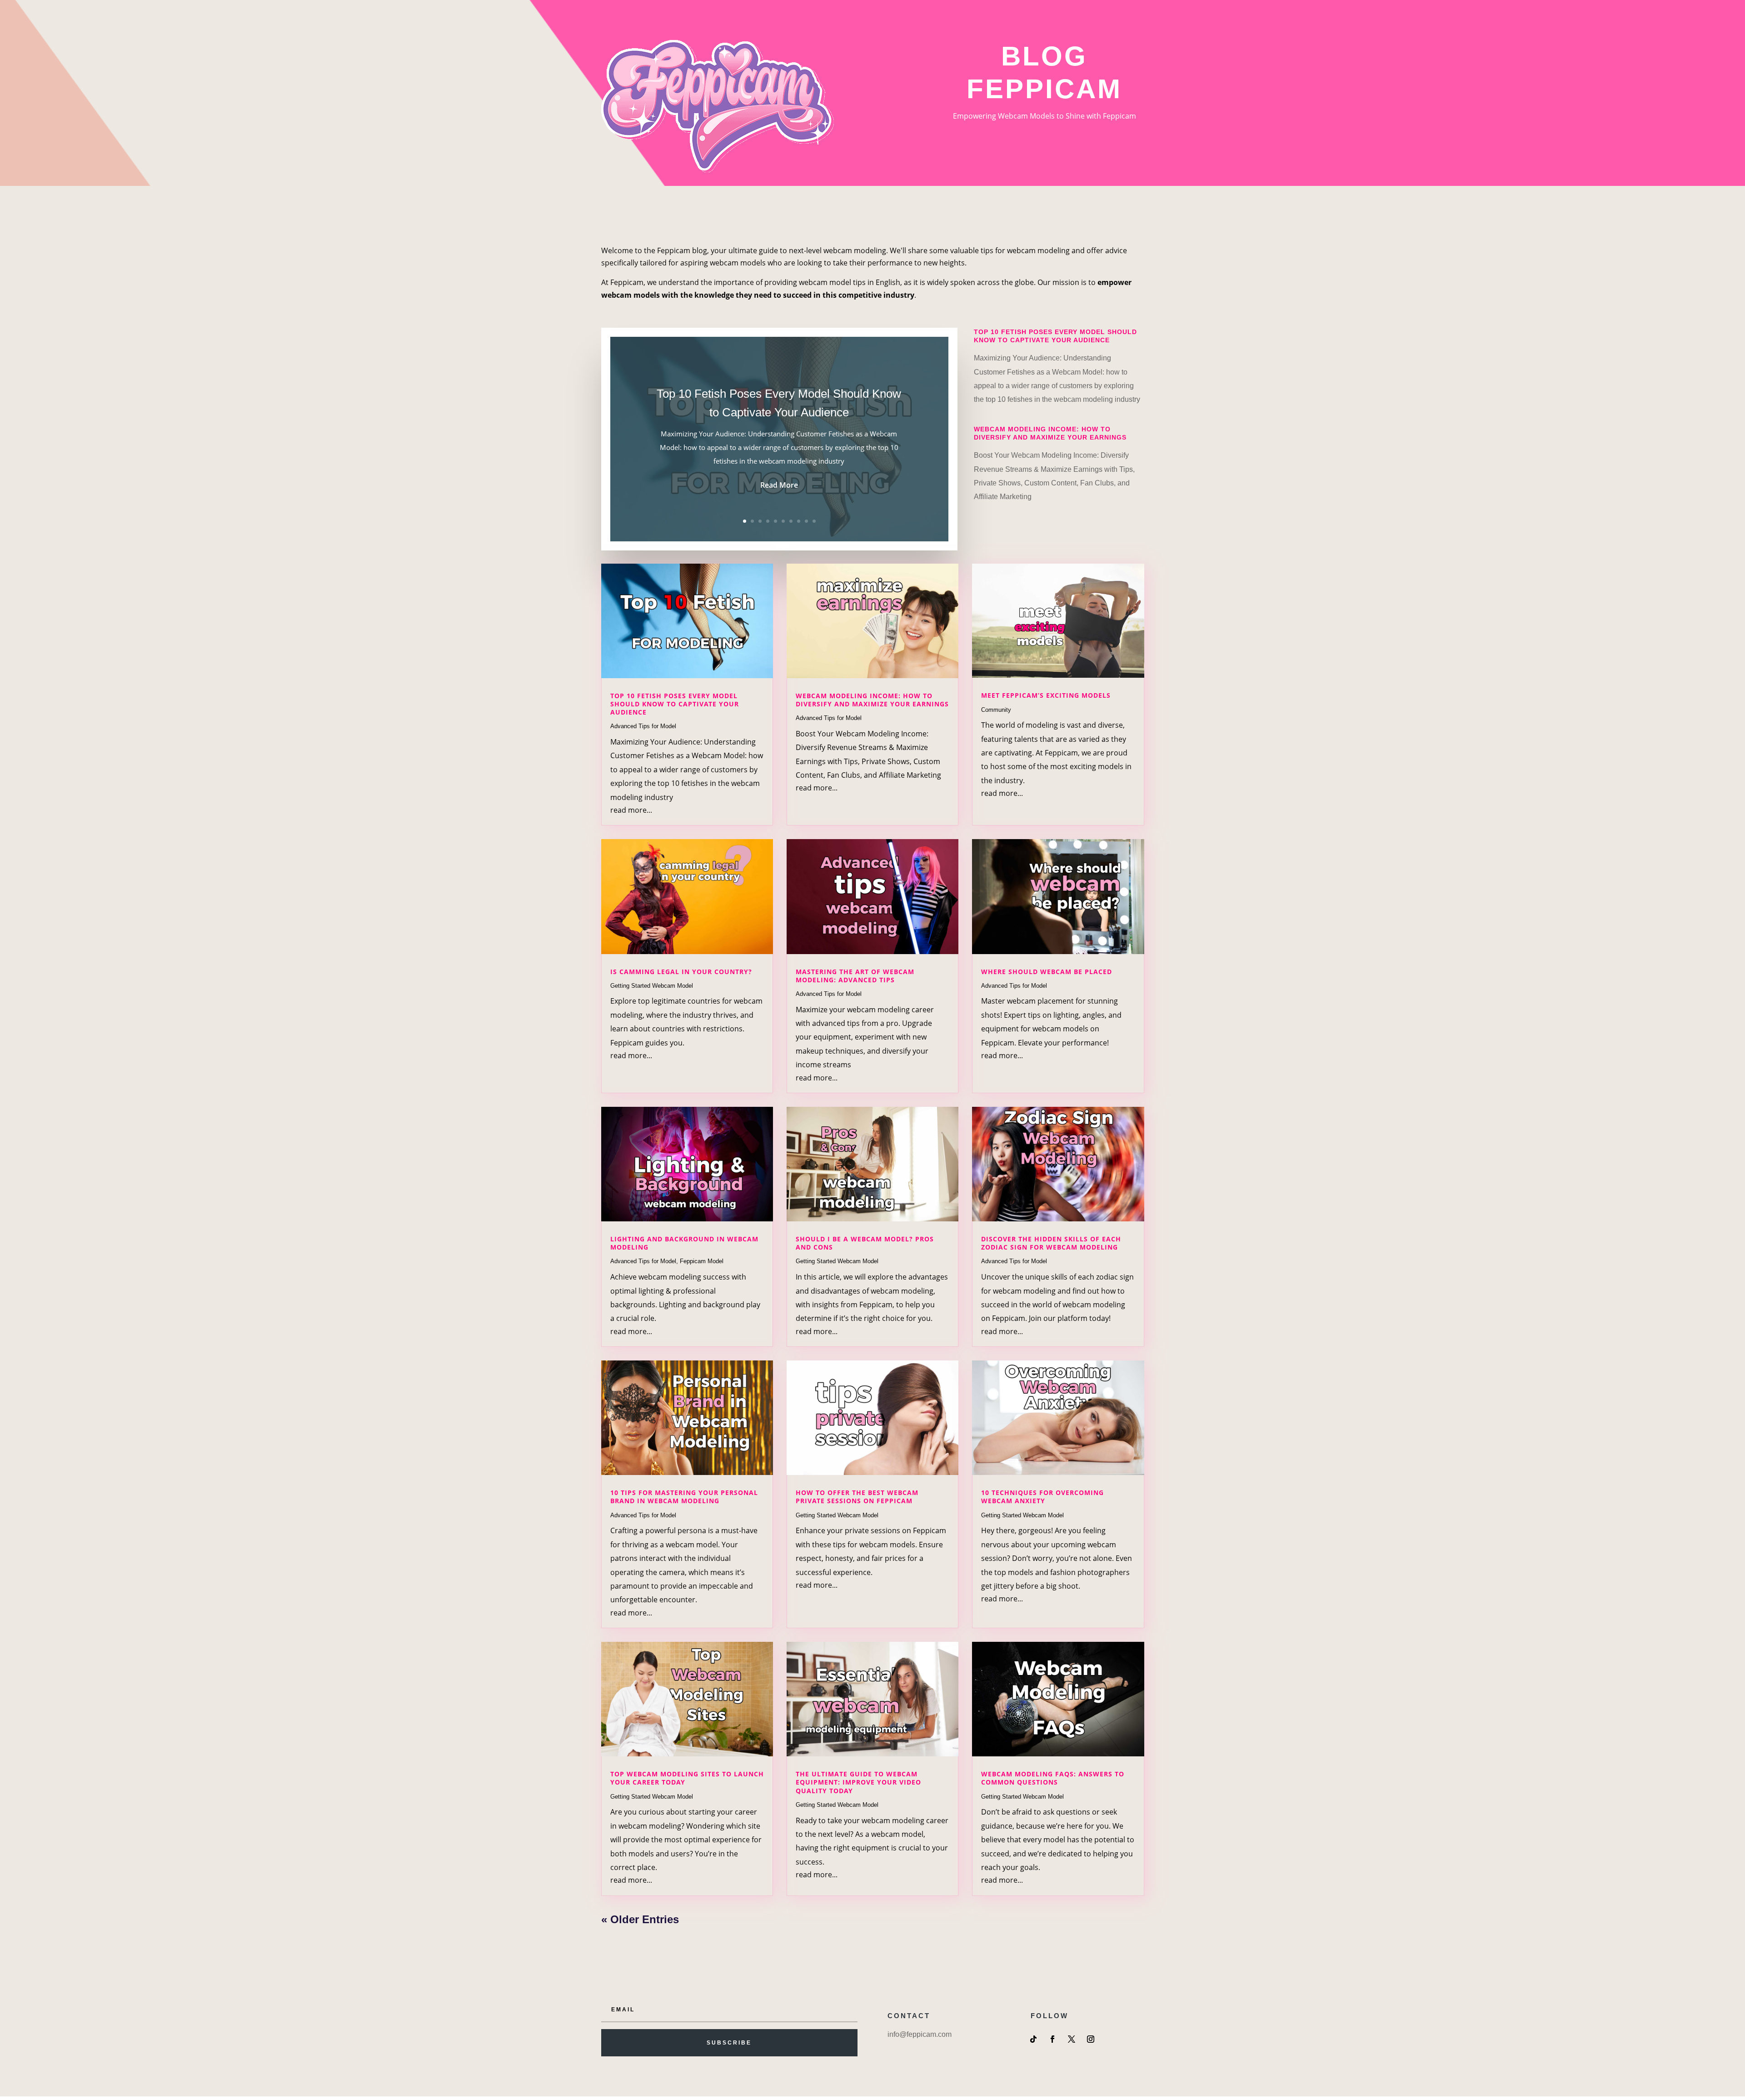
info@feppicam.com (920, 2034)
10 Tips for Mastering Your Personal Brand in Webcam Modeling (684, 1497)
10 (814, 521)
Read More (779, 485)
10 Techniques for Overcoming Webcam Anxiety (1042, 1497)
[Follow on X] (1072, 2039)
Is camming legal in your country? (681, 972)
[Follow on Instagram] (1091, 2039)
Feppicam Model (702, 1261)
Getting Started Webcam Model (652, 986)
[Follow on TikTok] (1033, 2039)
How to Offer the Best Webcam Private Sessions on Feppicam (857, 1497)
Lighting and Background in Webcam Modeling (684, 1243)
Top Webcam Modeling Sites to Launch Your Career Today (687, 1778)
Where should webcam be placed (1047, 972)
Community (996, 710)
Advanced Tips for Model (643, 726)
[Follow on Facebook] (1052, 2039)
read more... (631, 810)
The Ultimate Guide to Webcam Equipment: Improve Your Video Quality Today (858, 1782)
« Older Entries (640, 1919)
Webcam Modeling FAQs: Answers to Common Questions (1053, 1778)
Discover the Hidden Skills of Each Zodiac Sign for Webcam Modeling (1051, 1243)
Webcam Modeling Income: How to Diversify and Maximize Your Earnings (872, 700)
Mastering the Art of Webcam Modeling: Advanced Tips (855, 976)
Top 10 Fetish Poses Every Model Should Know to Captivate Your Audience (675, 704)
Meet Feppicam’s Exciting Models (1046, 695)
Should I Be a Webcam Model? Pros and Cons (865, 1243)
